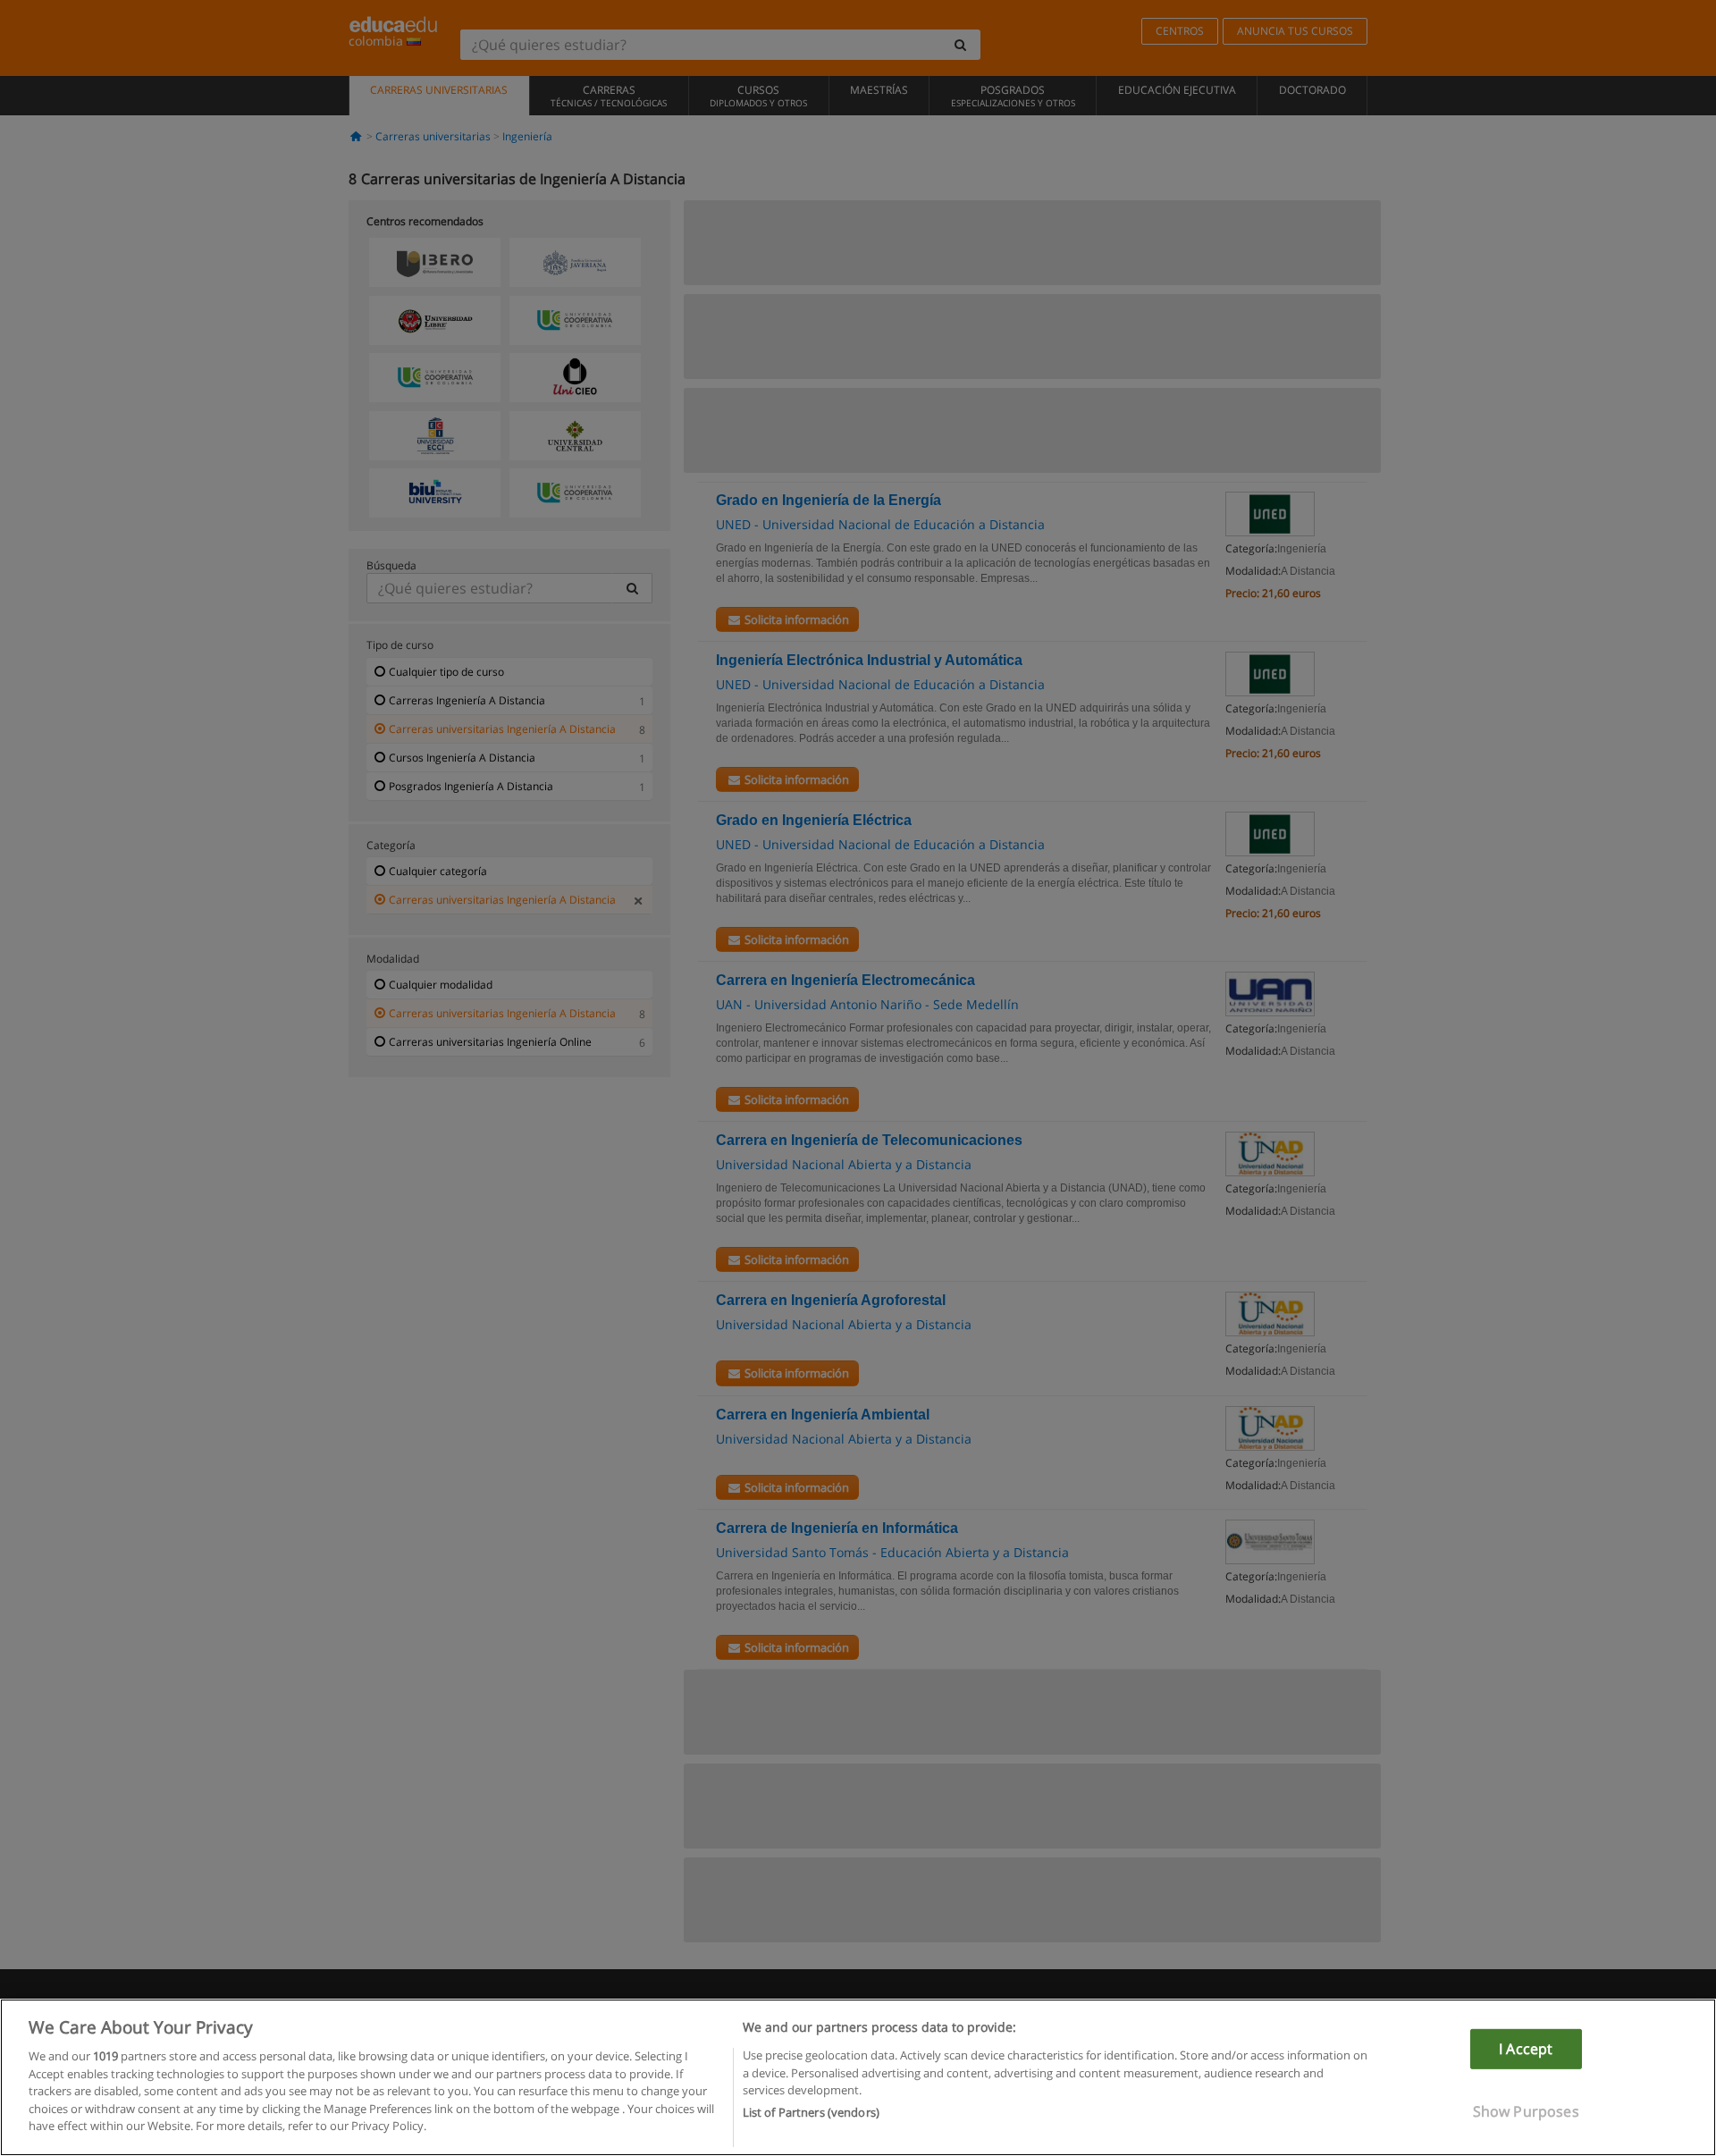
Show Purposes (1526, 2111)
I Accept (1526, 2049)
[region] (858, 2077)
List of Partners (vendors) (811, 2112)
